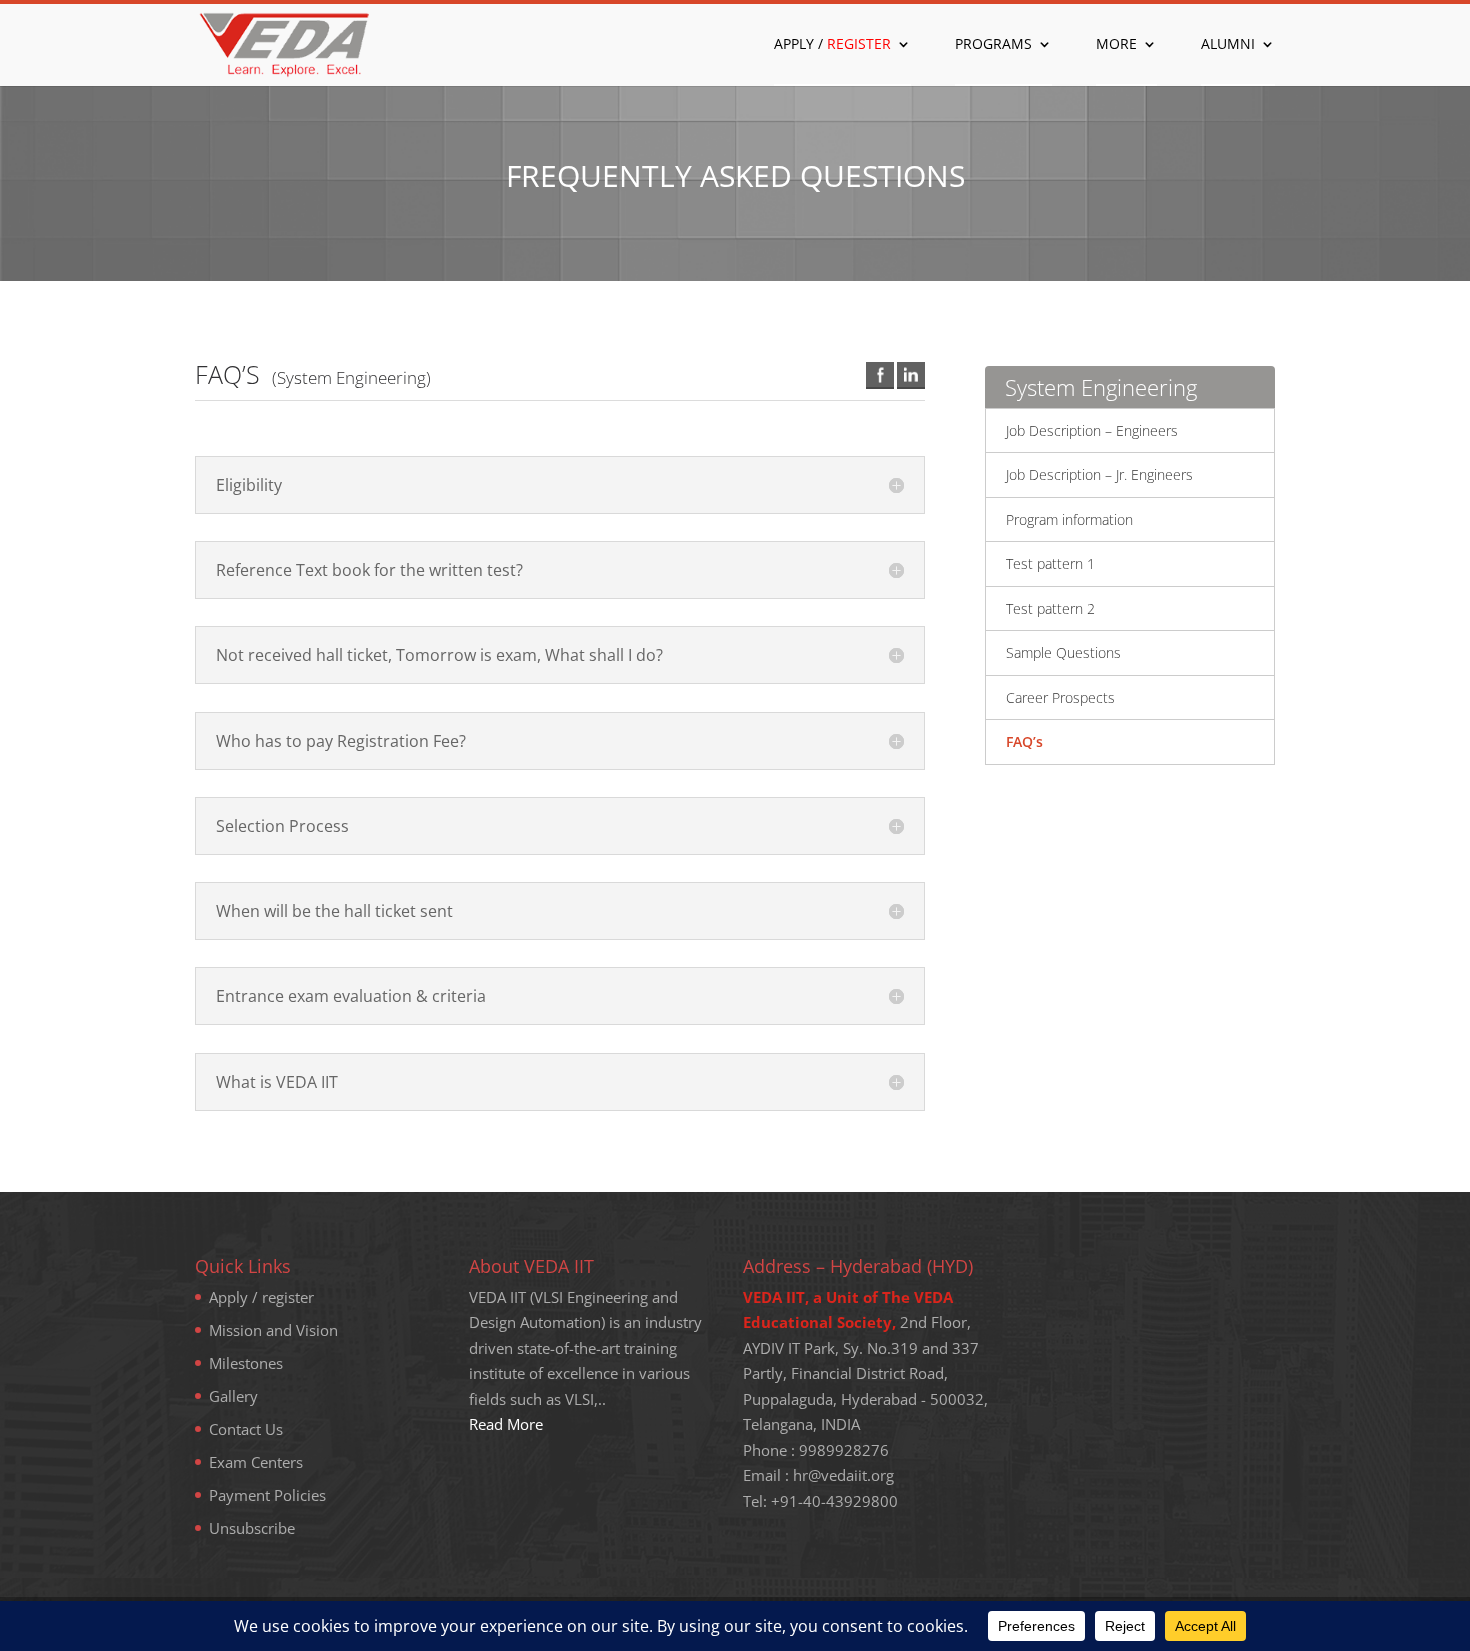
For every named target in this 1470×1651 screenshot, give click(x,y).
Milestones (246, 1363)
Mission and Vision (273, 1330)
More (1116, 45)
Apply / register (261, 1297)
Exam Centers (256, 1462)
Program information (1069, 519)
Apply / (832, 45)
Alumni (1228, 45)
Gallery (233, 1396)
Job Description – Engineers (1092, 430)
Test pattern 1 (1050, 563)
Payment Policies (267, 1495)
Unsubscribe (252, 1528)
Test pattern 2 (1050, 608)
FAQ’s (1024, 741)
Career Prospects (1060, 697)
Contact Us (246, 1429)
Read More (506, 1424)
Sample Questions (1063, 652)
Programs (993, 45)
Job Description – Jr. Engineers (1099, 474)
